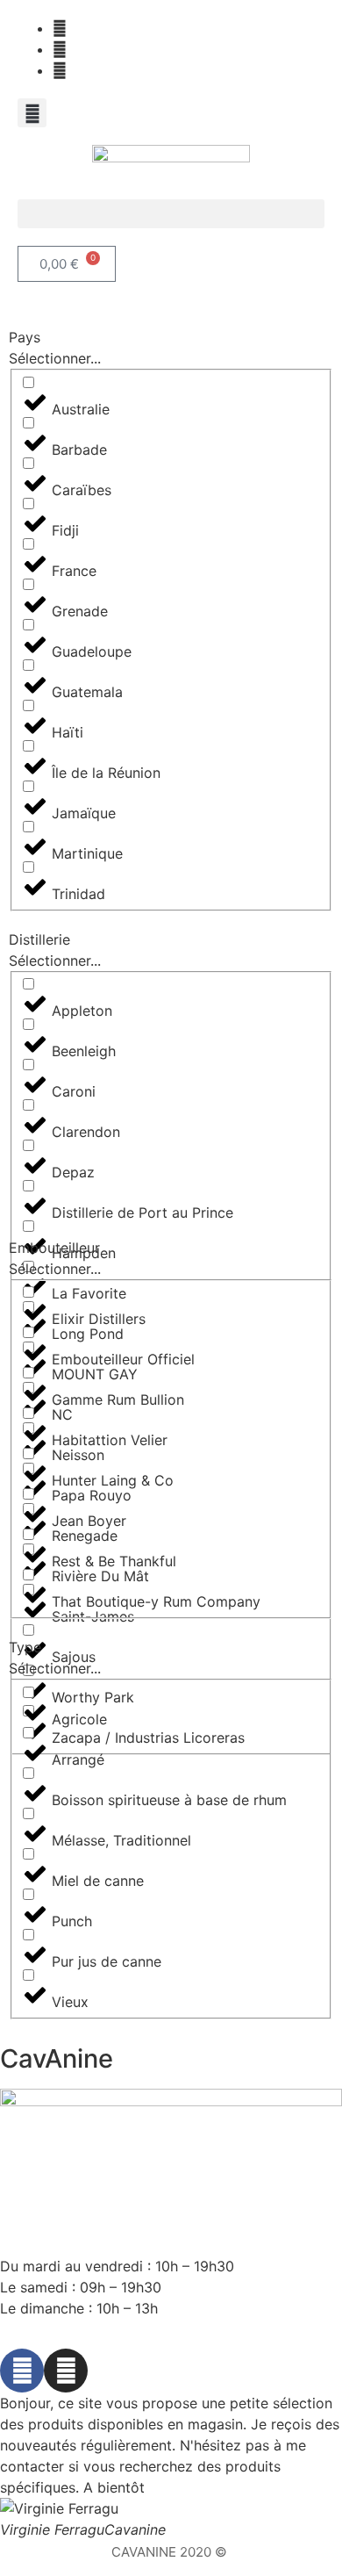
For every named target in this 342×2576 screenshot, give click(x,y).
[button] (32, 113)
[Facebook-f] (22, 2371)
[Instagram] (66, 2371)
